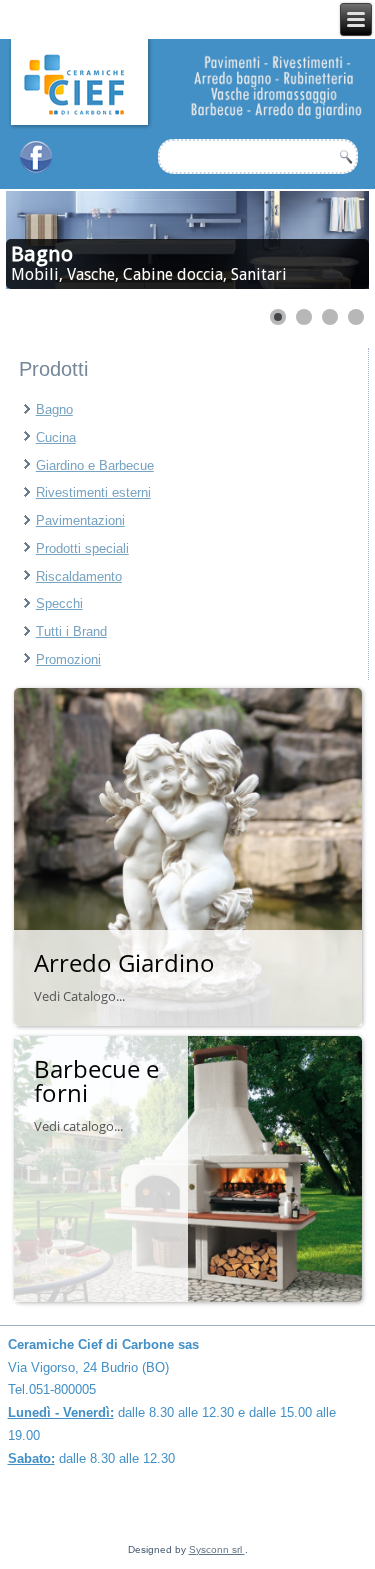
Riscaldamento (79, 576)
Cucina (56, 437)
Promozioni (68, 659)
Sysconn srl (217, 1549)
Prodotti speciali (82, 548)
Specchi (59, 603)
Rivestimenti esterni (93, 492)
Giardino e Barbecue (95, 465)
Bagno (54, 409)
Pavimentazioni (80, 520)
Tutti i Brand (71, 631)
